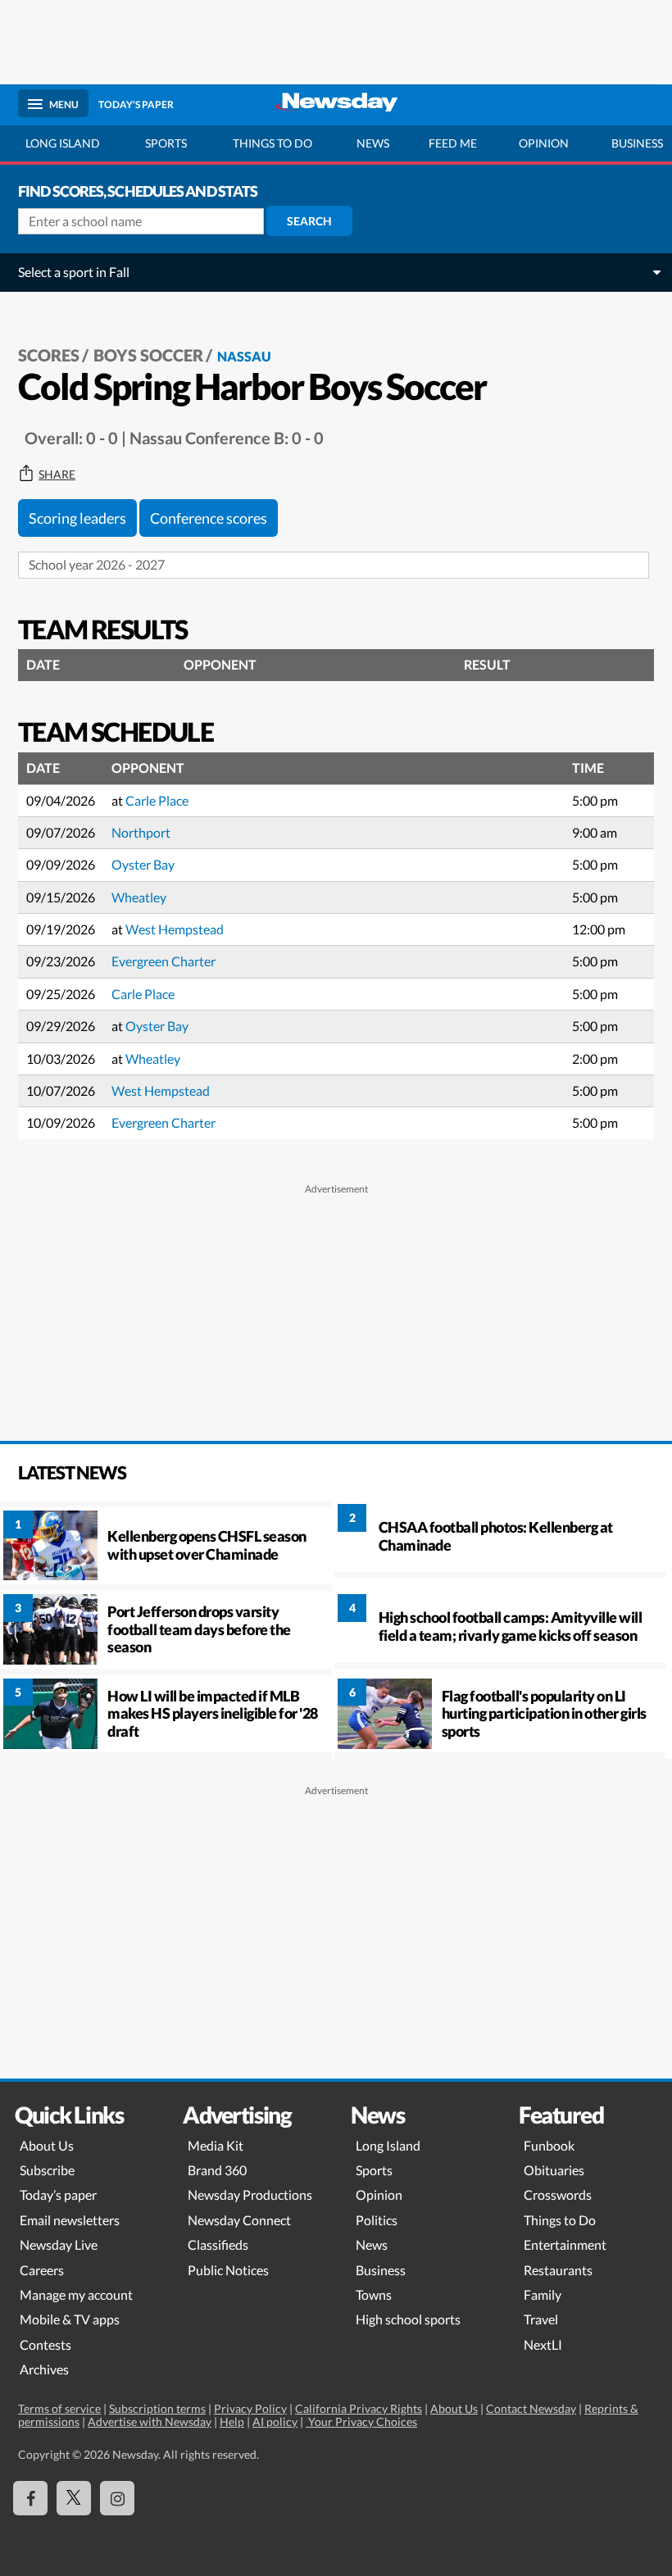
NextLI (543, 2344)
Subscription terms (157, 2408)
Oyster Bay (143, 864)
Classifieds (218, 2244)
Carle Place (157, 800)
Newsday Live (59, 2244)
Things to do (272, 143)
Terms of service (59, 2408)
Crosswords (558, 2194)
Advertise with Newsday (150, 2422)
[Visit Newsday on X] (74, 2498)
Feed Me (453, 143)
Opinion (544, 143)
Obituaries (554, 2170)
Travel (541, 2319)
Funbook (549, 2145)
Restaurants (558, 2270)
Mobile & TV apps (70, 2319)
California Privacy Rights (359, 2408)
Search (309, 221)
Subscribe (47, 2170)
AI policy (275, 2422)
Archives (44, 2369)
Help (232, 2422)
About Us (47, 2145)
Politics (377, 2220)
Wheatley (139, 897)
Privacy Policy (250, 2408)
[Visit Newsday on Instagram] (117, 2498)
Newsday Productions (250, 2194)
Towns (374, 2294)
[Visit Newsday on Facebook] (30, 2498)
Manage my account (76, 2294)
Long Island (63, 143)
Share (57, 475)
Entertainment (565, 2244)
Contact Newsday (531, 2408)
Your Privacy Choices (361, 2422)
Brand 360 (217, 2170)
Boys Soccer (148, 355)
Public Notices (228, 2270)
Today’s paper (58, 2194)
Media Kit (216, 2145)
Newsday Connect (239, 2220)
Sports (166, 143)
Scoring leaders (77, 518)
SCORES (49, 355)
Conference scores (209, 518)
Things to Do (560, 2220)
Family (543, 2294)
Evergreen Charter (163, 961)
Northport (141, 832)
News (373, 143)
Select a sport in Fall (74, 272)
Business (381, 2270)
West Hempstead (175, 929)
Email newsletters (70, 2220)
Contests (45, 2344)
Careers (42, 2270)
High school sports (408, 2319)
